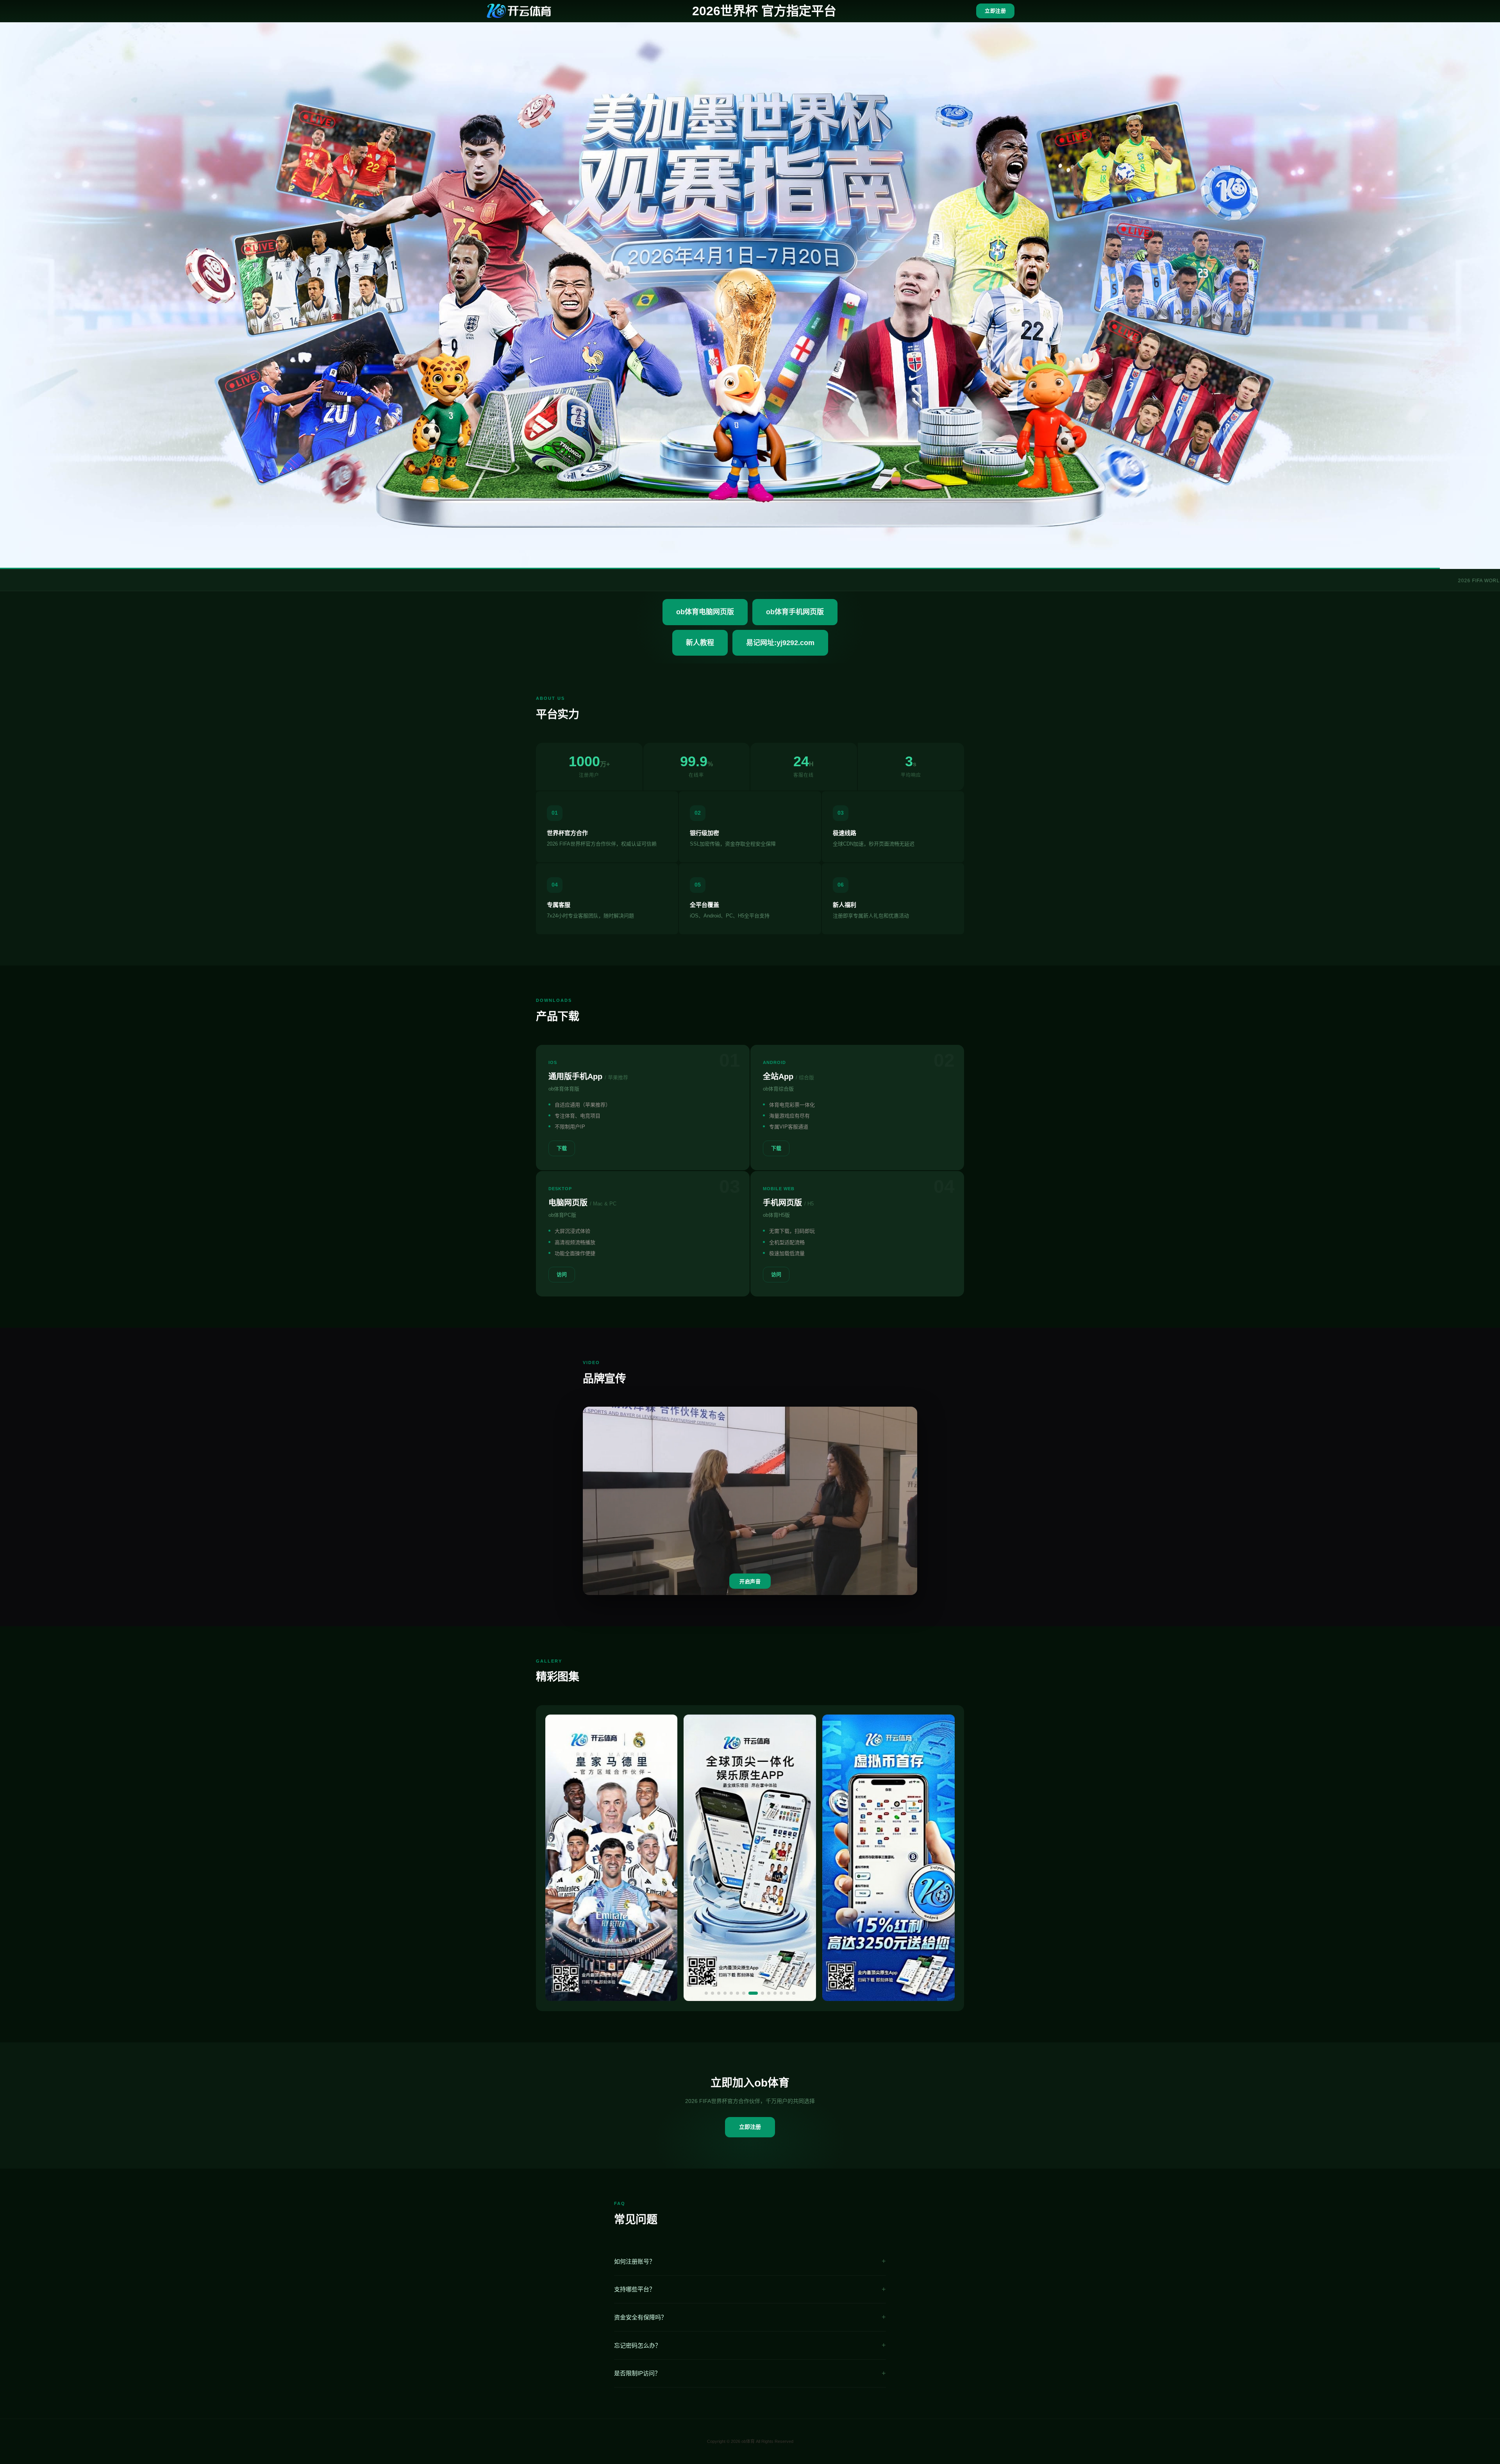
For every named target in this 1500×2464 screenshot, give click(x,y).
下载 (562, 1148)
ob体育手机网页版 (795, 612)
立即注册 (995, 11)
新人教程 (700, 643)
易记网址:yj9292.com (780, 643)
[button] (706, 1993)
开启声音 (750, 1582)
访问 (562, 1274)
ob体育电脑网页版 (705, 612)
